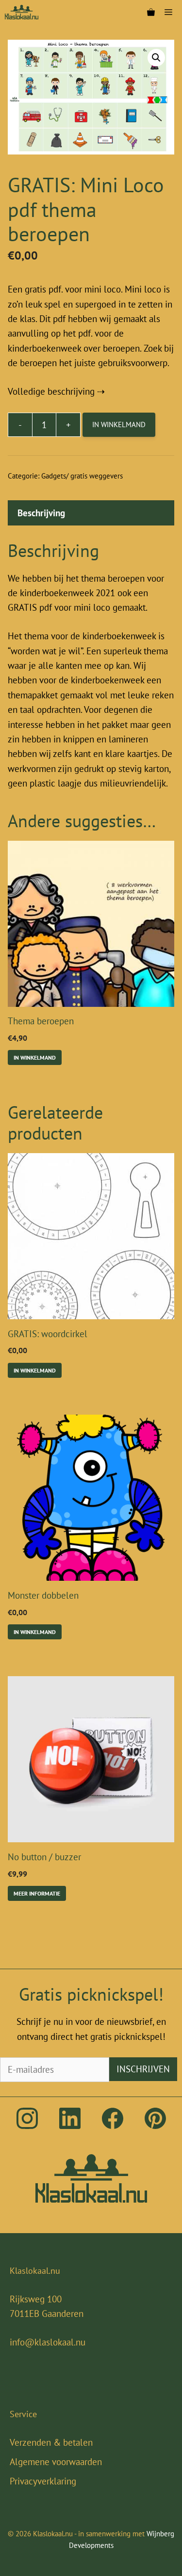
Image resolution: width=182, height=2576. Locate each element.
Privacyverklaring (43, 2481)
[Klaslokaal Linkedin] (70, 2126)
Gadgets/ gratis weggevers (82, 476)
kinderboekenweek (119, 636)
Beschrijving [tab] (41, 513)
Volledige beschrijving (51, 391)
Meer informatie (37, 1893)
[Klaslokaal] (22, 12)
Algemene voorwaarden (56, 2462)
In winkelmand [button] (35, 1057)
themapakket (33, 695)
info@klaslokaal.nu (48, 2342)
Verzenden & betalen (51, 2442)
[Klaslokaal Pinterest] (155, 2126)
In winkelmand (119, 424)
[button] (156, 58)
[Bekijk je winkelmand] (151, 12)
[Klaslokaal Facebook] (113, 2126)
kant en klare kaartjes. (117, 754)
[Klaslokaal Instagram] (27, 2126)
